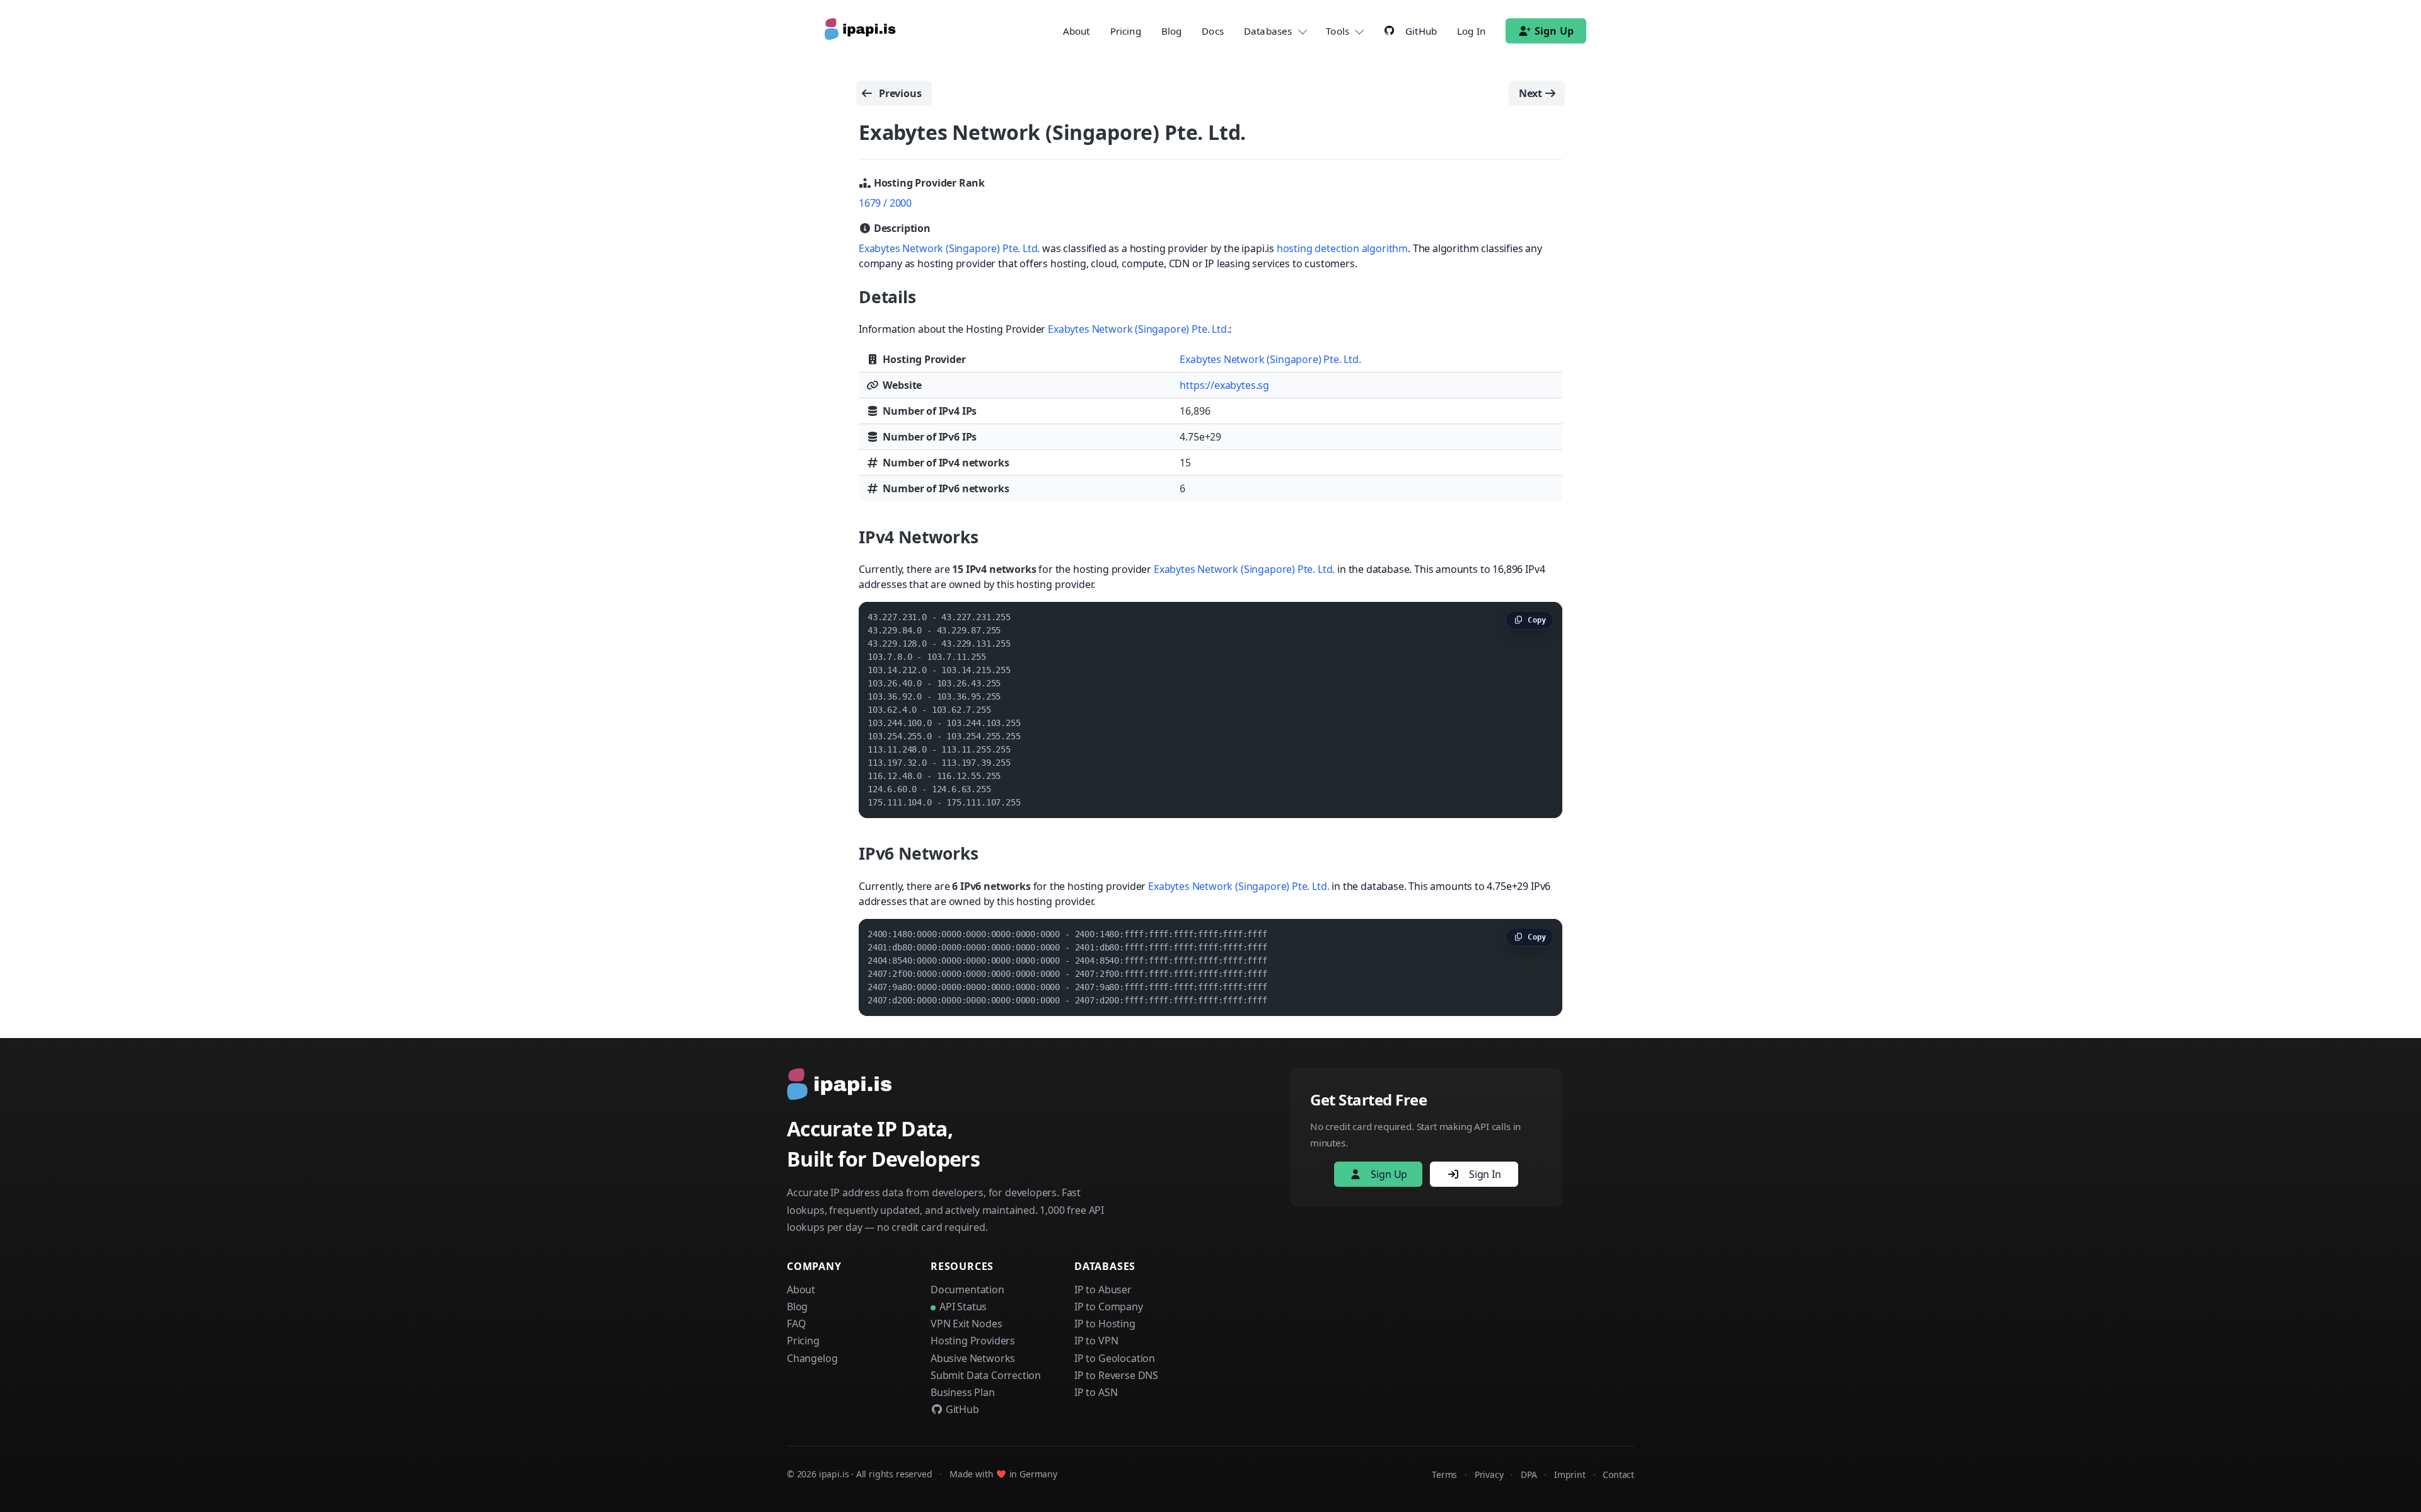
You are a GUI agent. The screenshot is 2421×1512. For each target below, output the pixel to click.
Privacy (1489, 1474)
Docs (1213, 31)
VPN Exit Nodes (967, 1324)
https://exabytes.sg (1224, 385)
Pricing (1126, 31)
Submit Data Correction (986, 1375)
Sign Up (1554, 31)
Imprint (1570, 1474)
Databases (1268, 31)
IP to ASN (1096, 1392)
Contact (1618, 1474)
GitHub (961, 1409)
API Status (963, 1307)
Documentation (967, 1290)
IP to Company (1109, 1307)
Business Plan (963, 1392)
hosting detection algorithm (1342, 248)
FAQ (796, 1324)
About (1077, 31)
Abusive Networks (973, 1358)
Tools (1338, 31)
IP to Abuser (1103, 1290)
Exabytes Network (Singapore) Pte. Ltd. (949, 248)
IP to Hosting (1105, 1324)
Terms (1444, 1474)
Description (901, 228)
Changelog (812, 1358)
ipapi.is (834, 1474)
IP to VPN (1096, 1341)
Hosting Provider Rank (928, 183)
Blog (1172, 31)
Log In (1471, 31)
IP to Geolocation (1115, 1358)
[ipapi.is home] (861, 31)
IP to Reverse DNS (1116, 1375)
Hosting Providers (973, 1341)
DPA (1529, 1474)
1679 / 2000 (885, 203)
